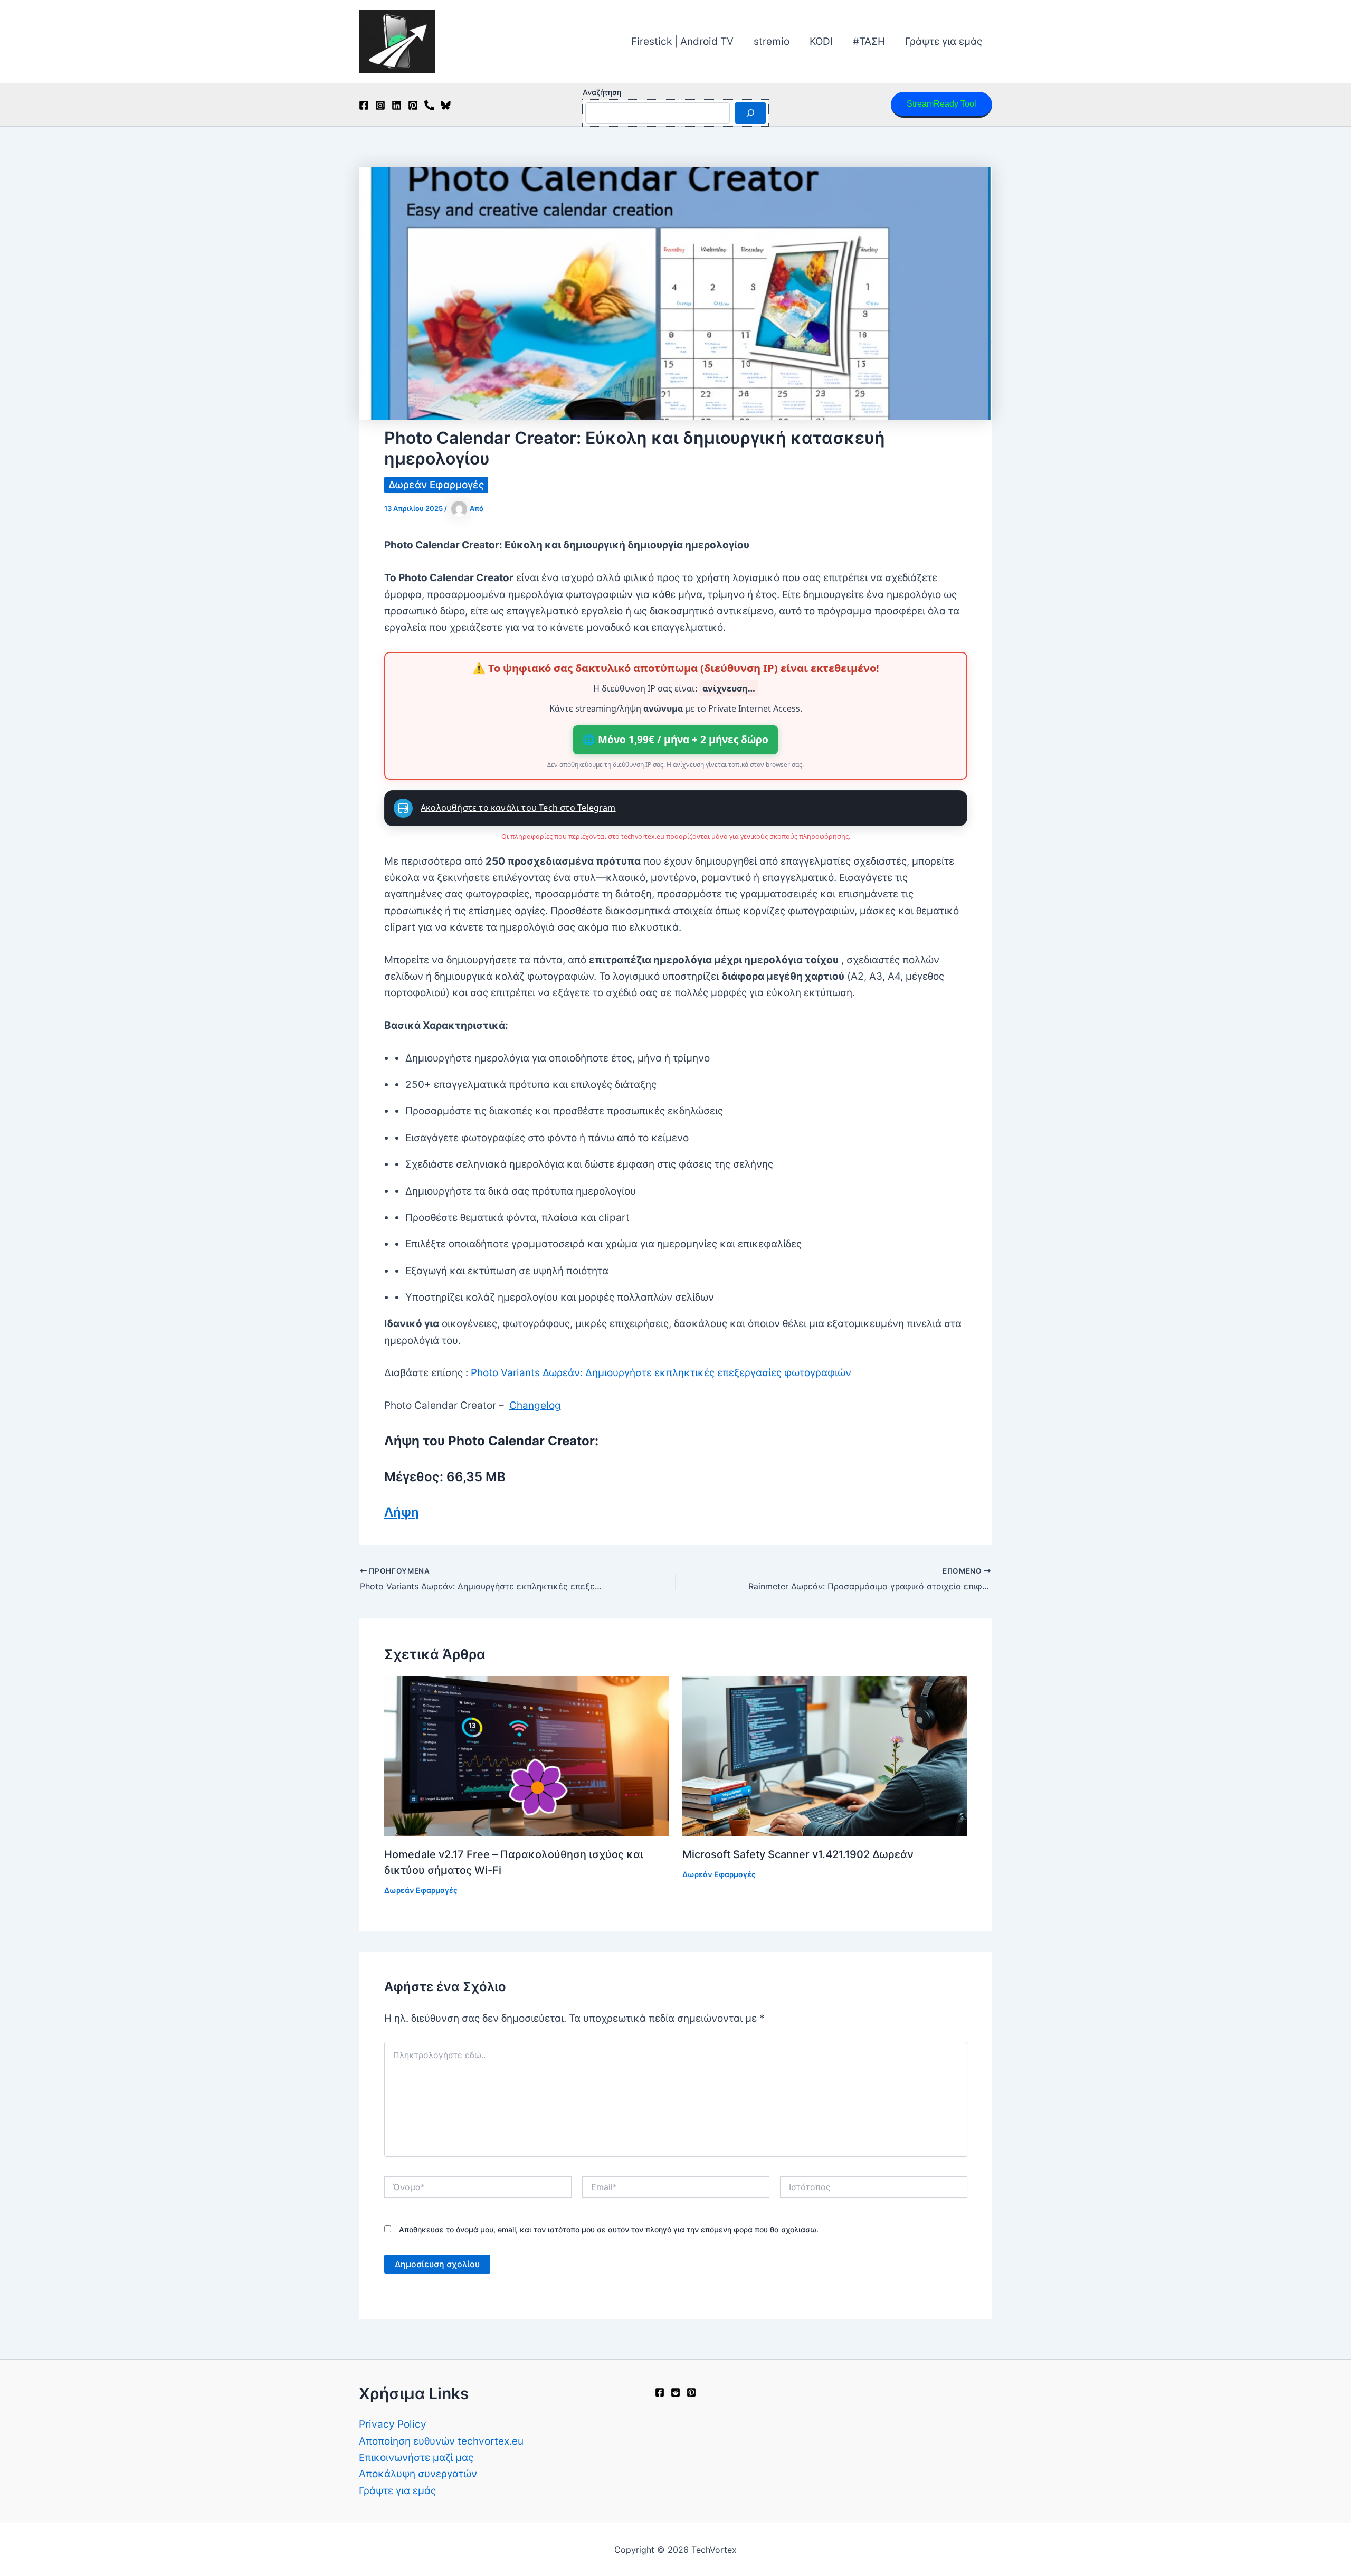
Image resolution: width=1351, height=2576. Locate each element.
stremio (772, 41)
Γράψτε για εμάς (944, 41)
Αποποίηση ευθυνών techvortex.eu (441, 2441)
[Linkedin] (397, 105)
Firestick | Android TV (682, 41)
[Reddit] (675, 2392)
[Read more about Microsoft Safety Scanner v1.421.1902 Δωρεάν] (825, 1755)
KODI (821, 41)
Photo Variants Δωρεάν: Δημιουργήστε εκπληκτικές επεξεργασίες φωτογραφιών (661, 1373)
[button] (941, 105)
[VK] (429, 105)
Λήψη (402, 1512)
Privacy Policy (393, 2424)
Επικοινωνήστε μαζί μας (416, 2457)
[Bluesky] (446, 105)
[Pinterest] (413, 105)
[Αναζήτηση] (750, 113)
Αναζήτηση (602, 92)
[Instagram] (380, 105)
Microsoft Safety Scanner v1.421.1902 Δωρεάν (798, 1854)
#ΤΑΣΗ (869, 41)
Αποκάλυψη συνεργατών (418, 2474)
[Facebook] (364, 105)
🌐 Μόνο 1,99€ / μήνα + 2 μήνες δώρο (675, 740)
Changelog (535, 1405)
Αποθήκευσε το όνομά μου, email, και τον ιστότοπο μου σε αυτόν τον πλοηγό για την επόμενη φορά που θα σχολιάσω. (609, 2229)
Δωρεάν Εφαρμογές (436, 485)
